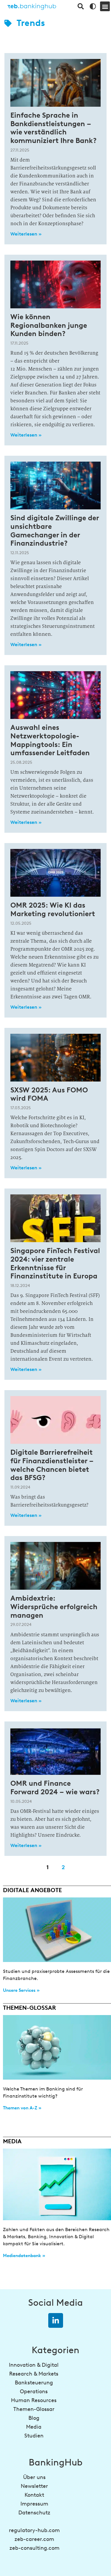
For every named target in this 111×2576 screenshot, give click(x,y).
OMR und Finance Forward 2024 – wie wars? (55, 1787)
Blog (34, 2418)
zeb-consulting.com (34, 2548)
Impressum (34, 2504)
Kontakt (34, 2495)
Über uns (34, 2477)
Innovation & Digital (34, 2365)
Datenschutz (34, 2513)
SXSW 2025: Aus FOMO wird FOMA (49, 1094)
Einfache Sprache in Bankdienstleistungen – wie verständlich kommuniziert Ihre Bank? (54, 128)
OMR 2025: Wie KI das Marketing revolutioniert (53, 909)
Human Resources (34, 2400)
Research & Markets (34, 2374)
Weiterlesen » (26, 234)
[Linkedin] (56, 2320)
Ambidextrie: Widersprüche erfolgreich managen (54, 1607)
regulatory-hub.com (34, 2530)
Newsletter (34, 2486)
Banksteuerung (34, 2383)
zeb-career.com (34, 2539)
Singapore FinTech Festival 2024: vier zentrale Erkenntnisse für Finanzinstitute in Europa (55, 1263)
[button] (105, 6)
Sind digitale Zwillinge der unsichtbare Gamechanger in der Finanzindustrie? (55, 530)
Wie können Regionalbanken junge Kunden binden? (49, 325)
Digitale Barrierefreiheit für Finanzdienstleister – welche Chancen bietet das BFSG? (52, 1465)
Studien (34, 2436)
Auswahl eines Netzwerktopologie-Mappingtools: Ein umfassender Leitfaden (50, 740)
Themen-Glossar (34, 2409)
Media (34, 2427)
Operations (34, 2391)
